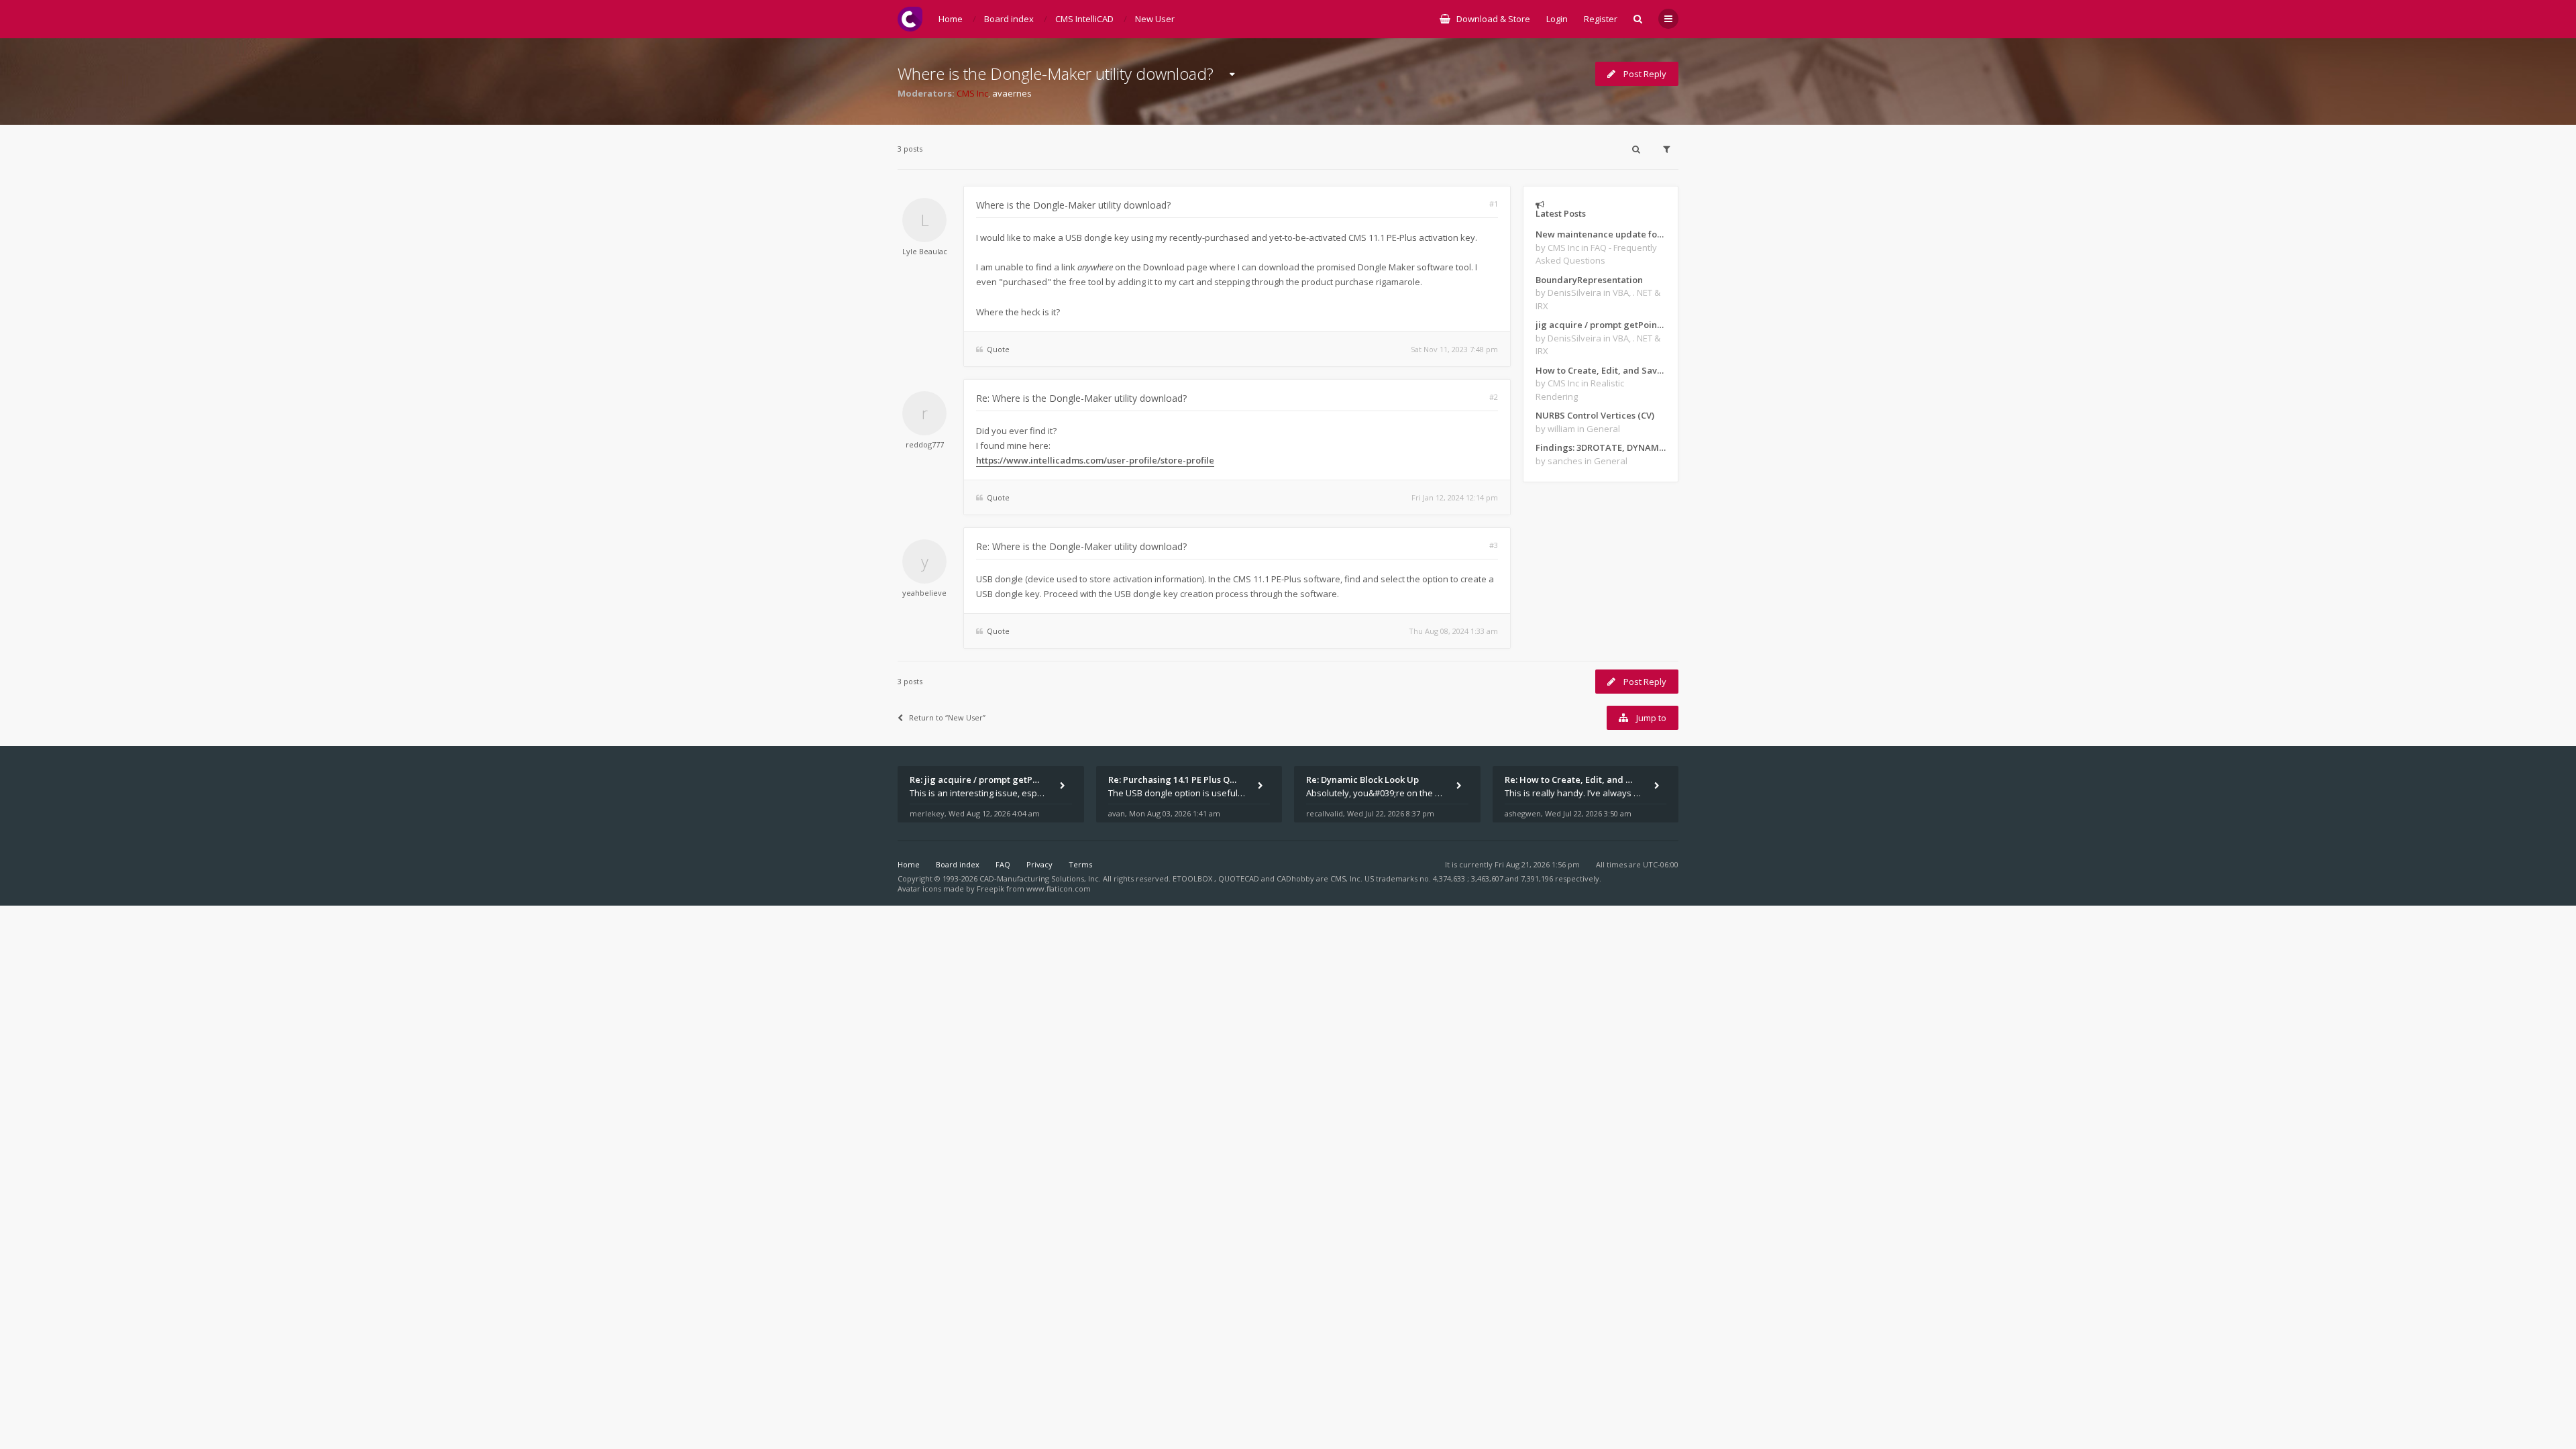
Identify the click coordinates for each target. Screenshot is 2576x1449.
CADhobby (1295, 878)
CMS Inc (972, 93)
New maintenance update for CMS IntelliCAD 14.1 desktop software (1601, 234)
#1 (1494, 204)
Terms (1080, 864)
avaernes (1012, 93)
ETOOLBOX (1193, 878)
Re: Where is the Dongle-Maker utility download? (1081, 398)
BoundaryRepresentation (1589, 280)
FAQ (1003, 864)
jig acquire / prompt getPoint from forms (1601, 325)
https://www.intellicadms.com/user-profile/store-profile (1095, 460)
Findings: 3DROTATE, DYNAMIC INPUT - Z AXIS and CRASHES (1601, 447)
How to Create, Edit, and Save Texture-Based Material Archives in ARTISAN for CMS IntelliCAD (1601, 370)
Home (909, 864)
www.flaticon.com (1059, 889)
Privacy (1039, 864)
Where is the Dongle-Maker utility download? (1056, 73)
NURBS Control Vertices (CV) (1595, 415)
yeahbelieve (924, 593)
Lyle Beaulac (925, 251)
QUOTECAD (1240, 878)
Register (1601, 19)
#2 (1494, 397)
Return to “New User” (947, 717)
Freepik (990, 889)
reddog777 (925, 444)
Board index (958, 864)
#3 (1494, 545)
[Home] (910, 19)
